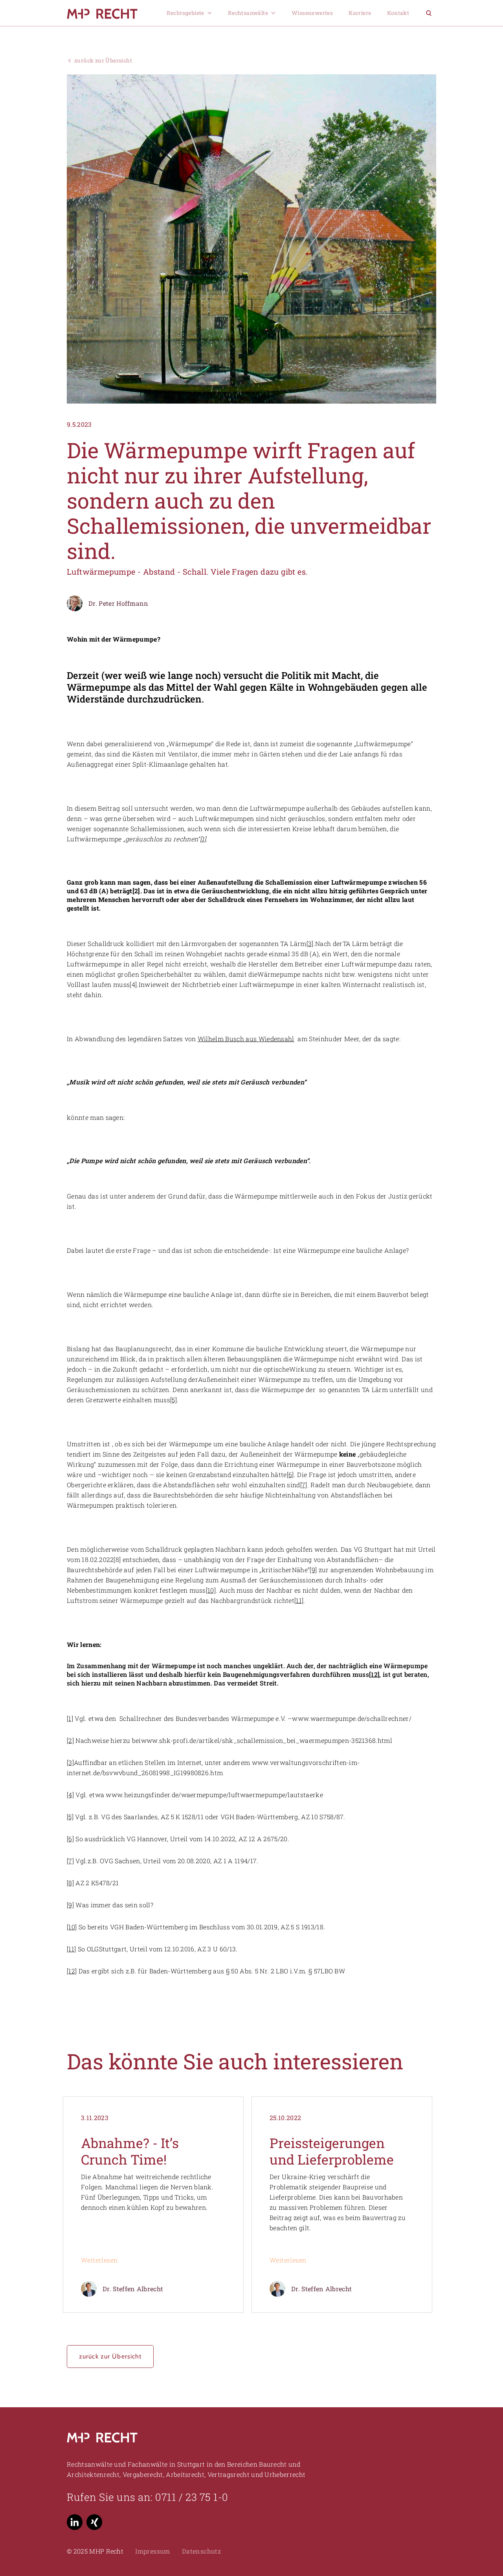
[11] (299, 1600)
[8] (70, 1883)
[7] (304, 1485)
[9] (313, 1570)
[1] (70, 1718)
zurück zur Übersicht (110, 2356)
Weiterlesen (99, 2260)
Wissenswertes (312, 13)
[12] (374, 1674)
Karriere (360, 13)
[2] (70, 1740)
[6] (290, 1474)
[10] (211, 1590)
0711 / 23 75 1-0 (192, 2497)
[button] (189, 13)
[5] (173, 1400)
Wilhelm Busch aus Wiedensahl (246, 1039)
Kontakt (398, 13)
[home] (111, 13)
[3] (310, 943)
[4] (70, 1795)
